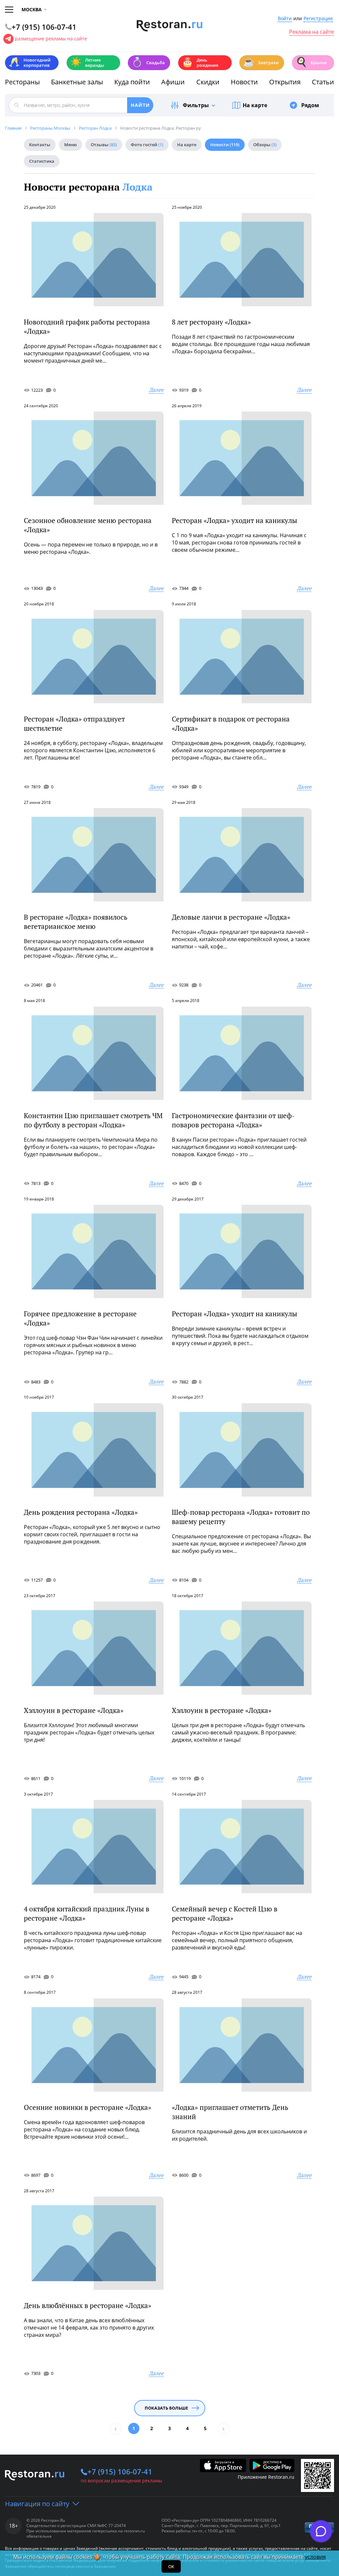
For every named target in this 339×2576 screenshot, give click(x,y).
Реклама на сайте (312, 32)
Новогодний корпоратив (30, 63)
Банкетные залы (77, 82)
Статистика (42, 161)
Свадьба (148, 62)
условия (315, 2557)
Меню (71, 145)
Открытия (285, 82)
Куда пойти (132, 82)
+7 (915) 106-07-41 (120, 2471)
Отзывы (104, 145)
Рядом (310, 105)
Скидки (208, 82)
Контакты (40, 145)
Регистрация (318, 19)
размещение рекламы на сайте (51, 39)
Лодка (138, 187)
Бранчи (311, 62)
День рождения (200, 63)
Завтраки (261, 62)
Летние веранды (87, 63)
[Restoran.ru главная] (170, 26)
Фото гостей (147, 145)
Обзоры (265, 145)
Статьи (323, 82)
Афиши (173, 82)
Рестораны (22, 82)
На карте (255, 105)
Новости (244, 82)
